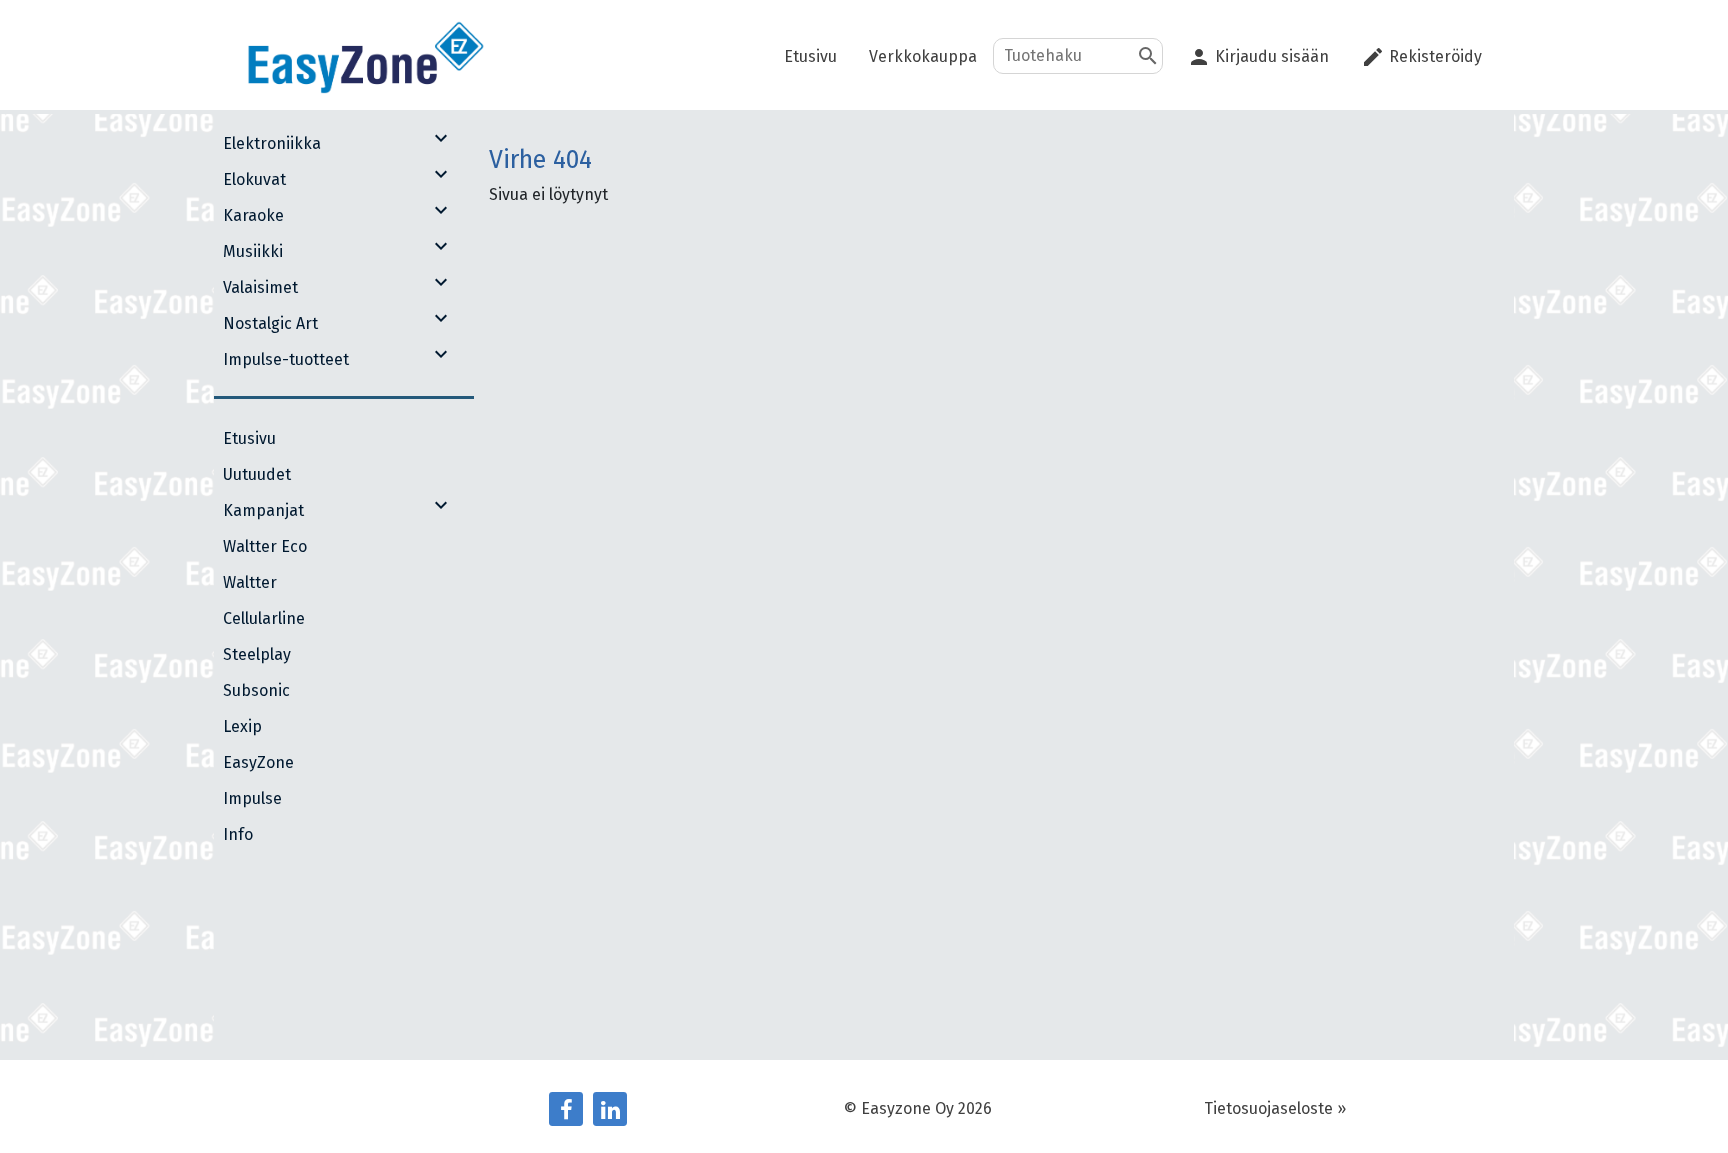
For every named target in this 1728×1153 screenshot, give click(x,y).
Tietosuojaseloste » (1275, 1108)
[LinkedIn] (610, 1109)
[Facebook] (566, 1109)
